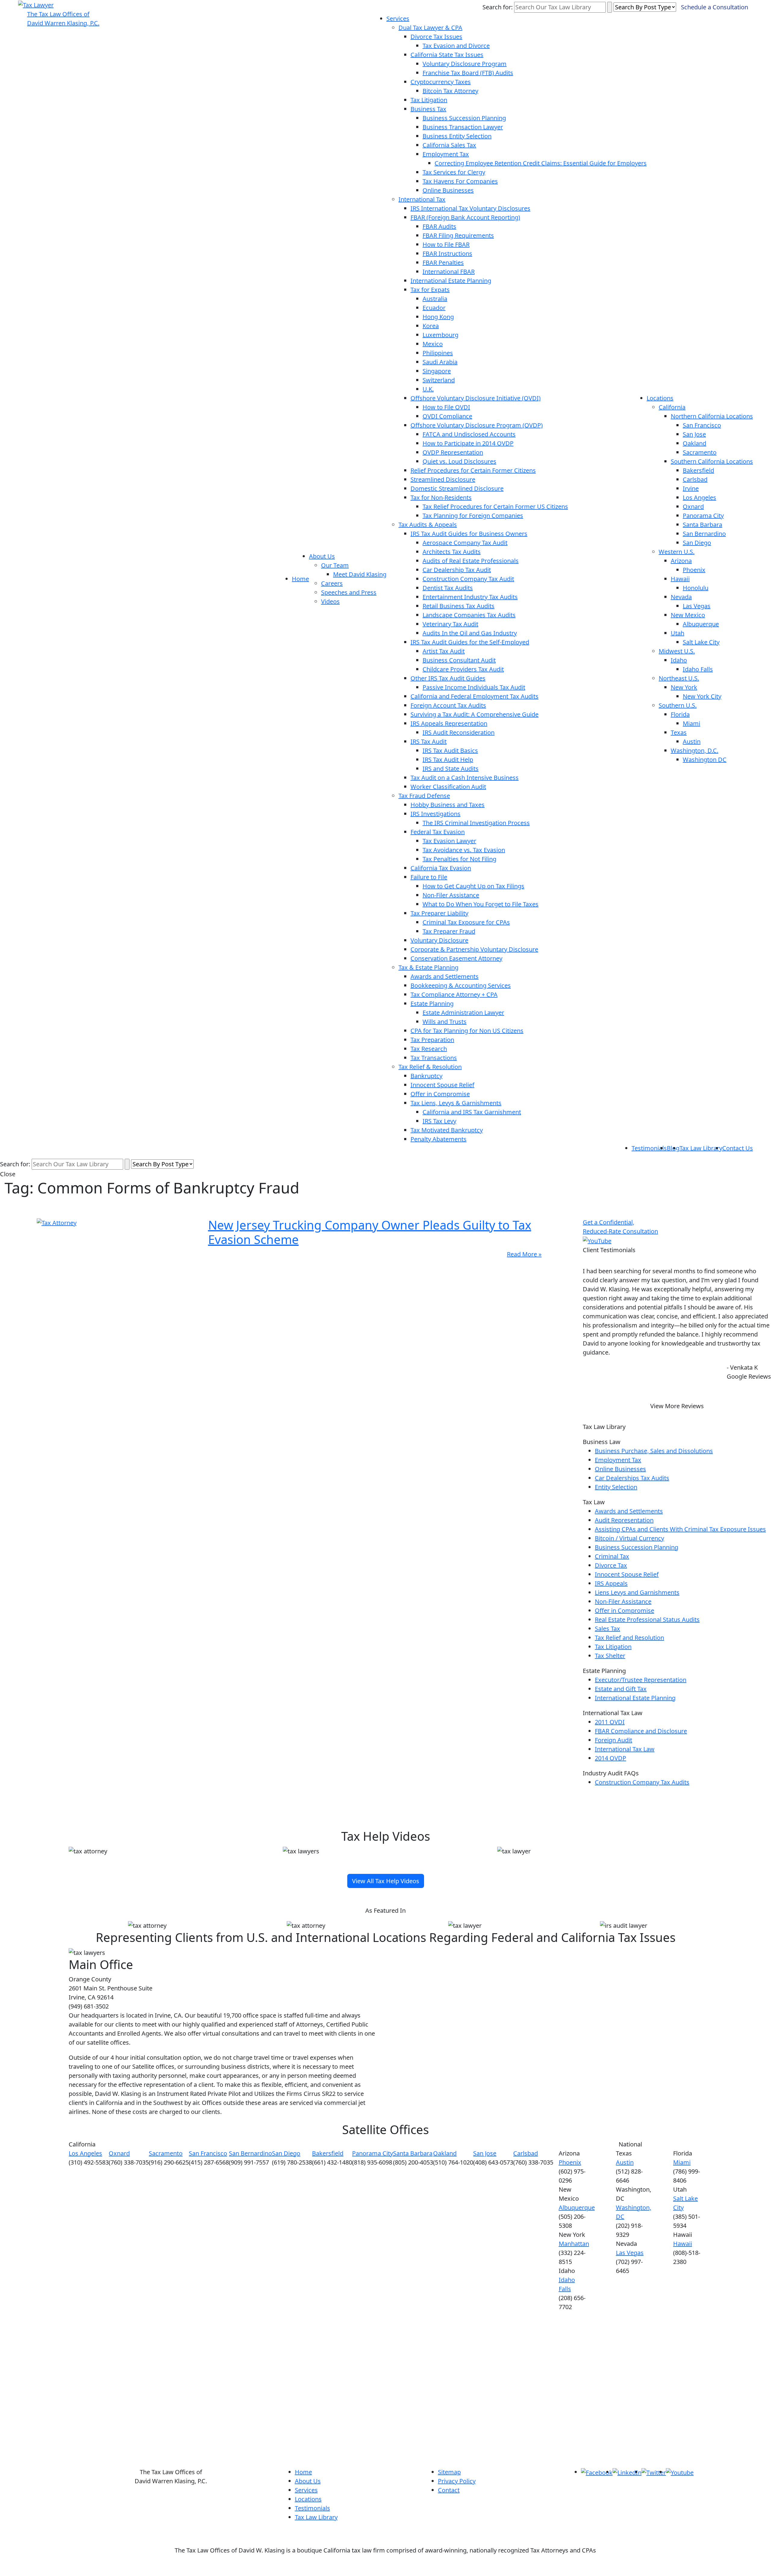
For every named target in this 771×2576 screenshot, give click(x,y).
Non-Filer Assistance (451, 895)
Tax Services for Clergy (454, 172)
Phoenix (694, 570)
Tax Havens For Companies (460, 181)
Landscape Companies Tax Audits (469, 615)
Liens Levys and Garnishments (637, 1592)
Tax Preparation (432, 1040)
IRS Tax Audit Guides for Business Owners (469, 534)
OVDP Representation (453, 452)
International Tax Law (625, 1749)
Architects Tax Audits (452, 552)
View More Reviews (677, 1406)
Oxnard (693, 506)
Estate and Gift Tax (621, 1689)
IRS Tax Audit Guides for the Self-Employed (470, 642)
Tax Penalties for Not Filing (459, 859)
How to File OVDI (446, 407)
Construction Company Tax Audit (468, 579)
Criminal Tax (612, 1556)
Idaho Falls (698, 669)
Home (300, 579)
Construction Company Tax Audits (642, 1782)
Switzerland (439, 380)
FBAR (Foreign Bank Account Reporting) (465, 217)
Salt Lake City (701, 642)
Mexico (433, 344)
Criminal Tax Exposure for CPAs (466, 922)
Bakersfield (698, 470)
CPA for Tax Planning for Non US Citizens (467, 1031)
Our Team (335, 565)
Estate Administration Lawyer (463, 1013)
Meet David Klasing (360, 574)
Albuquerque (701, 624)
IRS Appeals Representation (449, 723)
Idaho (679, 660)
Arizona (681, 561)
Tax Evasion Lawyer (449, 841)
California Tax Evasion (441, 868)
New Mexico (688, 615)
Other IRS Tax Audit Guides (448, 678)
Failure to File (429, 877)
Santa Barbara (702, 525)
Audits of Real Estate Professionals (471, 561)
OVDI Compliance (447, 416)
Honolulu (696, 588)
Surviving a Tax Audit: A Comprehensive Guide (474, 714)
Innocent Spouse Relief (442, 1085)
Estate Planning (432, 1004)
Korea (431, 326)
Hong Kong (438, 317)
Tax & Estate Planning (428, 967)
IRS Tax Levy (439, 1121)
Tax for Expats (430, 290)
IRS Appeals (611, 1583)
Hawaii (680, 579)
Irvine (691, 488)
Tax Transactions (434, 1058)
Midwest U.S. (677, 651)
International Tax (422, 199)
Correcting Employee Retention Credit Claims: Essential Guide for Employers (541, 163)
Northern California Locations (712, 416)
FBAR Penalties (443, 263)
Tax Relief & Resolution (430, 1067)
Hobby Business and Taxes (448, 805)
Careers (332, 583)
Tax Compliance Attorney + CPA (454, 994)
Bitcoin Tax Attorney (450, 91)
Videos (330, 601)
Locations (660, 398)
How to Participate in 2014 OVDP (468, 443)
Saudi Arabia (440, 362)
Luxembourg (440, 335)
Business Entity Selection (457, 136)
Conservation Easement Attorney (456, 958)
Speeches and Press (349, 592)
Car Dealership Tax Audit (457, 570)
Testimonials (649, 1148)
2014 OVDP (610, 1758)
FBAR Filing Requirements (458, 235)
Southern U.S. (678, 705)
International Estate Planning (451, 281)
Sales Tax (607, 1629)
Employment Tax (446, 154)
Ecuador (434, 308)
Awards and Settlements (445, 976)
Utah (677, 633)
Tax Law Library (701, 1148)
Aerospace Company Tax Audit (465, 543)
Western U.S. (677, 552)
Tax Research (429, 1049)
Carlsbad (695, 479)
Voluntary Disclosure (439, 940)
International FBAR (449, 272)
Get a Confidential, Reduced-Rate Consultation (620, 1227)
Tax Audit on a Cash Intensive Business (465, 778)
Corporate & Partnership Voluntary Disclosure (474, 949)
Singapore (437, 371)
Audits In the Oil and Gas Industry (470, 633)
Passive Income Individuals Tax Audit (474, 687)
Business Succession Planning (464, 118)
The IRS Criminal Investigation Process (476, 823)
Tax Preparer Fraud (449, 931)
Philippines (438, 353)
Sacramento (700, 452)
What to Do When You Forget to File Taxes (481, 904)
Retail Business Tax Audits (459, 606)
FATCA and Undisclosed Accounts (469, 434)
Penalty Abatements (439, 1139)
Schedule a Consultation (715, 7)
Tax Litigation (429, 100)
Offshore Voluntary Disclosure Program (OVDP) (477, 425)
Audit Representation (624, 1520)
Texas (679, 732)
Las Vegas (697, 606)
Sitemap (449, 2472)
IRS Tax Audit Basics (450, 750)
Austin (692, 741)
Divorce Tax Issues (436, 37)
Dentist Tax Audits (448, 588)
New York (684, 687)
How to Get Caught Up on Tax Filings (473, 886)
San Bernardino (704, 534)
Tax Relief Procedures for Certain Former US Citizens (495, 506)
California (672, 407)
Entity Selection (616, 1487)
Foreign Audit (613, 1740)
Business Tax (428, 109)
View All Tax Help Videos (386, 1881)
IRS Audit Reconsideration (459, 732)
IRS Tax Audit (429, 741)
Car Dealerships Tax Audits (632, 1478)
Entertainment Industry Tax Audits (470, 597)
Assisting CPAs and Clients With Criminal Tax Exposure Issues (680, 1529)
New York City (702, 696)
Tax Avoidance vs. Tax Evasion (464, 850)
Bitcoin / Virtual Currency (629, 1538)
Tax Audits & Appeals (428, 525)
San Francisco (702, 425)
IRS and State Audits (451, 769)
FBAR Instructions (447, 253)
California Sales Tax (449, 145)
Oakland (695, 443)
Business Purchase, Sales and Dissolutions (654, 1451)
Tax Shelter (610, 1656)
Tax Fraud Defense (424, 796)
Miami (691, 723)
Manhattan (574, 2244)
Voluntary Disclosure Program (465, 64)
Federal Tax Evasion (438, 832)
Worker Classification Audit (448, 787)
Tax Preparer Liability (439, 913)
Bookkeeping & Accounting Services (461, 985)
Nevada (681, 597)
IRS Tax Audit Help (448, 760)
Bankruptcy (426, 1076)
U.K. (428, 389)
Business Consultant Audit (459, 660)
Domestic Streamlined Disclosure (457, 488)
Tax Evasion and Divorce (456, 46)
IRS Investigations (435, 814)
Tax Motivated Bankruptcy (447, 1130)
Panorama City (703, 516)
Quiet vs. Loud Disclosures (459, 461)
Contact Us (738, 1148)
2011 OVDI (610, 1722)
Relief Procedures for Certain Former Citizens (473, 470)
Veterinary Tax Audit (450, 624)
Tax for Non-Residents (441, 497)
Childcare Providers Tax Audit (463, 669)
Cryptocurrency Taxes (441, 82)
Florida (680, 714)
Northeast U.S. (679, 678)
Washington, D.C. (695, 750)
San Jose (694, 434)
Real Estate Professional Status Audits (647, 1619)
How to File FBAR (446, 244)
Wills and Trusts (445, 1022)
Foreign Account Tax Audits (448, 705)
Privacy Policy (457, 2481)
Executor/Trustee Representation (641, 1680)
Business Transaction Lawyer (463, 127)
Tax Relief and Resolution (629, 1638)
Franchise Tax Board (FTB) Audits (468, 73)
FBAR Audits (439, 226)
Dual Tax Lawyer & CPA (430, 28)
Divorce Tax (611, 1565)
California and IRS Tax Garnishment (472, 1112)
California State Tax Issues (447, 55)
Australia (435, 299)
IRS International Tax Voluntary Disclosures (470, 208)
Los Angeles (699, 497)
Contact (449, 2490)
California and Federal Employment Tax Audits (474, 696)
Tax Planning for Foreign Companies (473, 516)
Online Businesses (448, 190)
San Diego (697, 543)
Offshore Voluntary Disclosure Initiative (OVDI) (476, 398)
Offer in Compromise (440, 1094)
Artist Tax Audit (444, 651)
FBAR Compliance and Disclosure (641, 1731)
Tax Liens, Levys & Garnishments (456, 1103)
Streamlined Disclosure (443, 479)
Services (398, 19)
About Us (322, 556)
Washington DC (705, 760)
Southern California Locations (712, 461)
